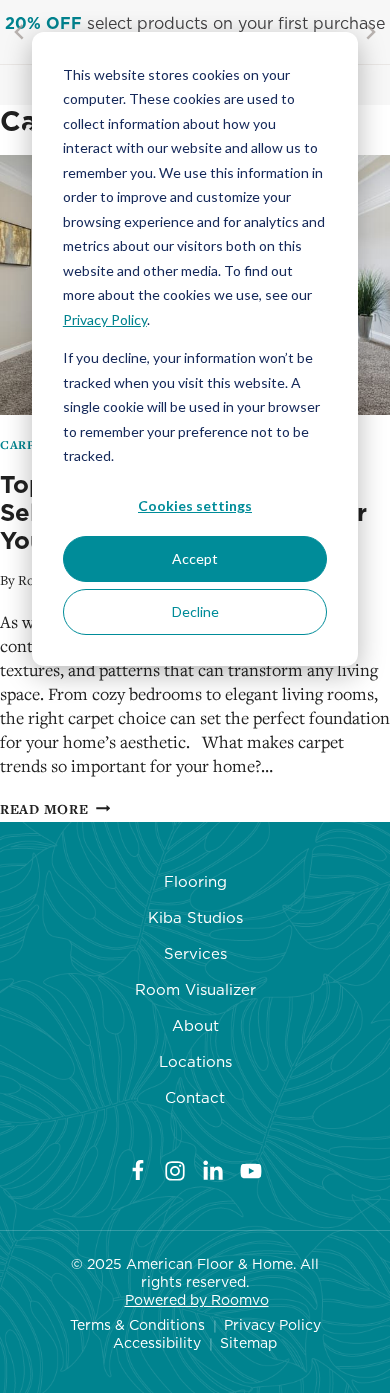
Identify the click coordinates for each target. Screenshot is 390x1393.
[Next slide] (370, 32)
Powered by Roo (182, 1300)
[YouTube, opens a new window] (251, 1170)
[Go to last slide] (20, 32)
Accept (195, 558)
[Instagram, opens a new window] (175, 1170)
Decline (195, 611)
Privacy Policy (105, 319)
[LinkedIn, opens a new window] (213, 1170)
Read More (55, 809)
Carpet (26, 445)
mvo (254, 1300)
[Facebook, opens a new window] (138, 1170)
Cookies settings (195, 505)
